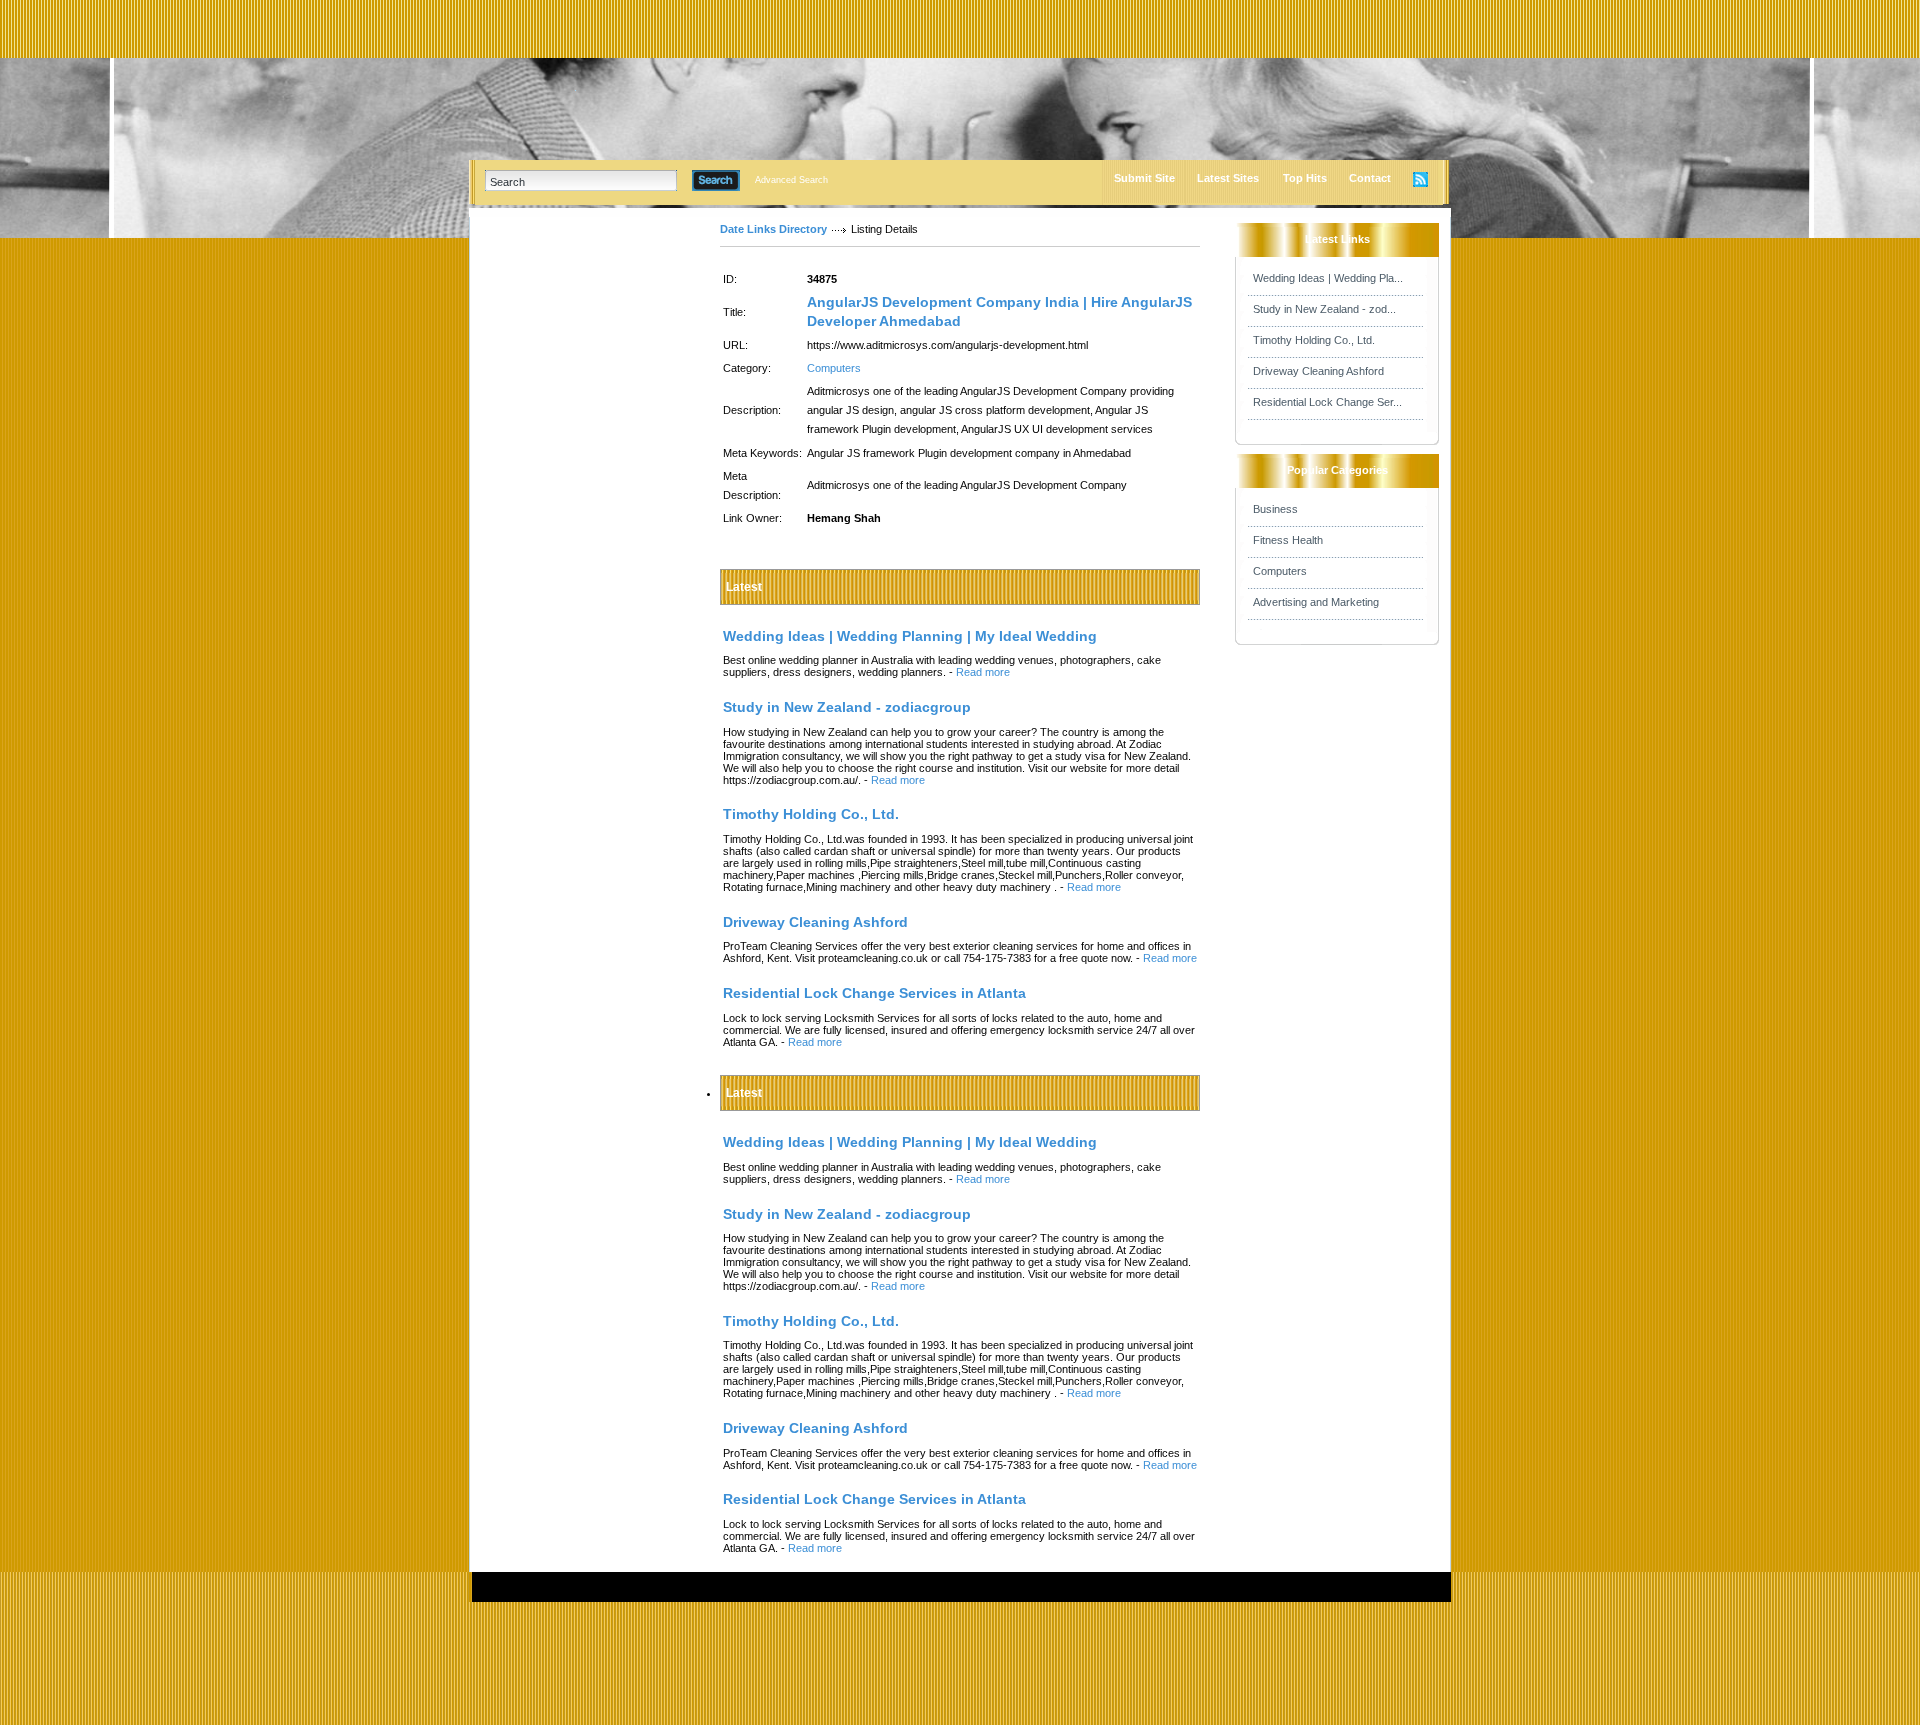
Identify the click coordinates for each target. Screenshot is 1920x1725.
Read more (983, 672)
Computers (834, 368)
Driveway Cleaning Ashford (1318, 371)
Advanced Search (791, 180)
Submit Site (1144, 178)
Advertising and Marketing (1316, 602)
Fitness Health (1288, 540)
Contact (1370, 178)
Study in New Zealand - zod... (1324, 309)
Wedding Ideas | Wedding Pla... (1328, 278)
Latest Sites (1228, 178)
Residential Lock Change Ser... (1327, 402)
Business (1275, 509)
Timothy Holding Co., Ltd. (1314, 340)
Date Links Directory (773, 229)
